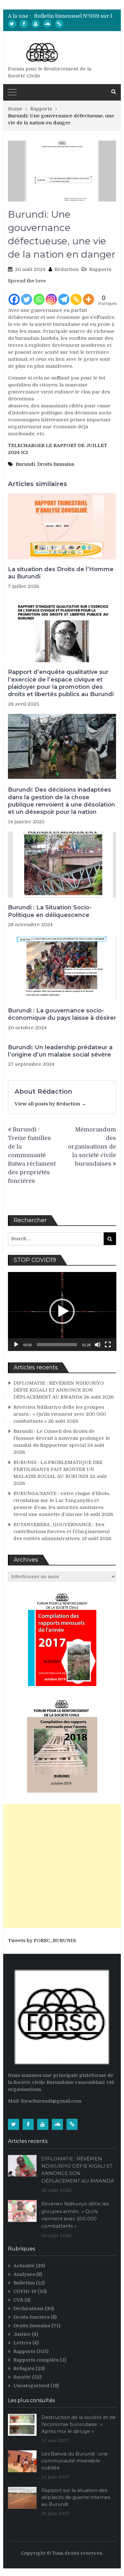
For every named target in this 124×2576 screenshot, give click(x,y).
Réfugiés (24, 2368)
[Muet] (98, 1345)
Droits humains (56, 464)
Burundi (25, 464)
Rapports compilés (36, 2360)
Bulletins (24, 2283)
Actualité (24, 2266)
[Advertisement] (62, 1866)
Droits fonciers (31, 2317)
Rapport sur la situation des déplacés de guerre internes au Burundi (76, 2497)
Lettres (22, 2343)
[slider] (57, 1345)
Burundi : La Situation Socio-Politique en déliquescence (50, 911)
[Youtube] (36, 24)
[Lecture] (16, 1345)
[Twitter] (12, 24)
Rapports (100, 269)
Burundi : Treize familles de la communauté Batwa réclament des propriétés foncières (32, 1155)
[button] (62, 1311)
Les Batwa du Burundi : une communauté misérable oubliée (75, 2461)
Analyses (24, 2274)
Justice (22, 2334)
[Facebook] (24, 24)
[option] (75, 16)
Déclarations (28, 2309)
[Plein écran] (108, 1345)
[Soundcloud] (47, 24)
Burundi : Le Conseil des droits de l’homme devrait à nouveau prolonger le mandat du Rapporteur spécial (62, 1438)
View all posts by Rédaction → (50, 1104)
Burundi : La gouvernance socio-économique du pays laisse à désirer (62, 1014)
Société (22, 2377)
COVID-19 (25, 2291)
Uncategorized (31, 2386)
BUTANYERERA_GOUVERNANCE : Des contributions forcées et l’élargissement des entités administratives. (62, 1532)
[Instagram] (51, 295)
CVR (18, 2300)
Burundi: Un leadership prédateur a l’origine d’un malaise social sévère (60, 1051)
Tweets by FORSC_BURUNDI (42, 1940)
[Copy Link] (76, 295)
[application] (62, 1311)
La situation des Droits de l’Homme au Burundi (61, 573)
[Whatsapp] (39, 295)
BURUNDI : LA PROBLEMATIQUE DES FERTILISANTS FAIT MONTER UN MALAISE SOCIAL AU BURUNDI (58, 1469)
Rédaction (67, 269)
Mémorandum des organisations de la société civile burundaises (92, 1147)
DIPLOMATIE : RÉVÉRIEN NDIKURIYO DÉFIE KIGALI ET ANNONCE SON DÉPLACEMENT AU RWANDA (59, 1390)
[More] (89, 295)
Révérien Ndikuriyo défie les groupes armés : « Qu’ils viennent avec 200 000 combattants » (60, 1414)
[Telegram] (64, 295)
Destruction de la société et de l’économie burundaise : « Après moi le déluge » (79, 2424)
